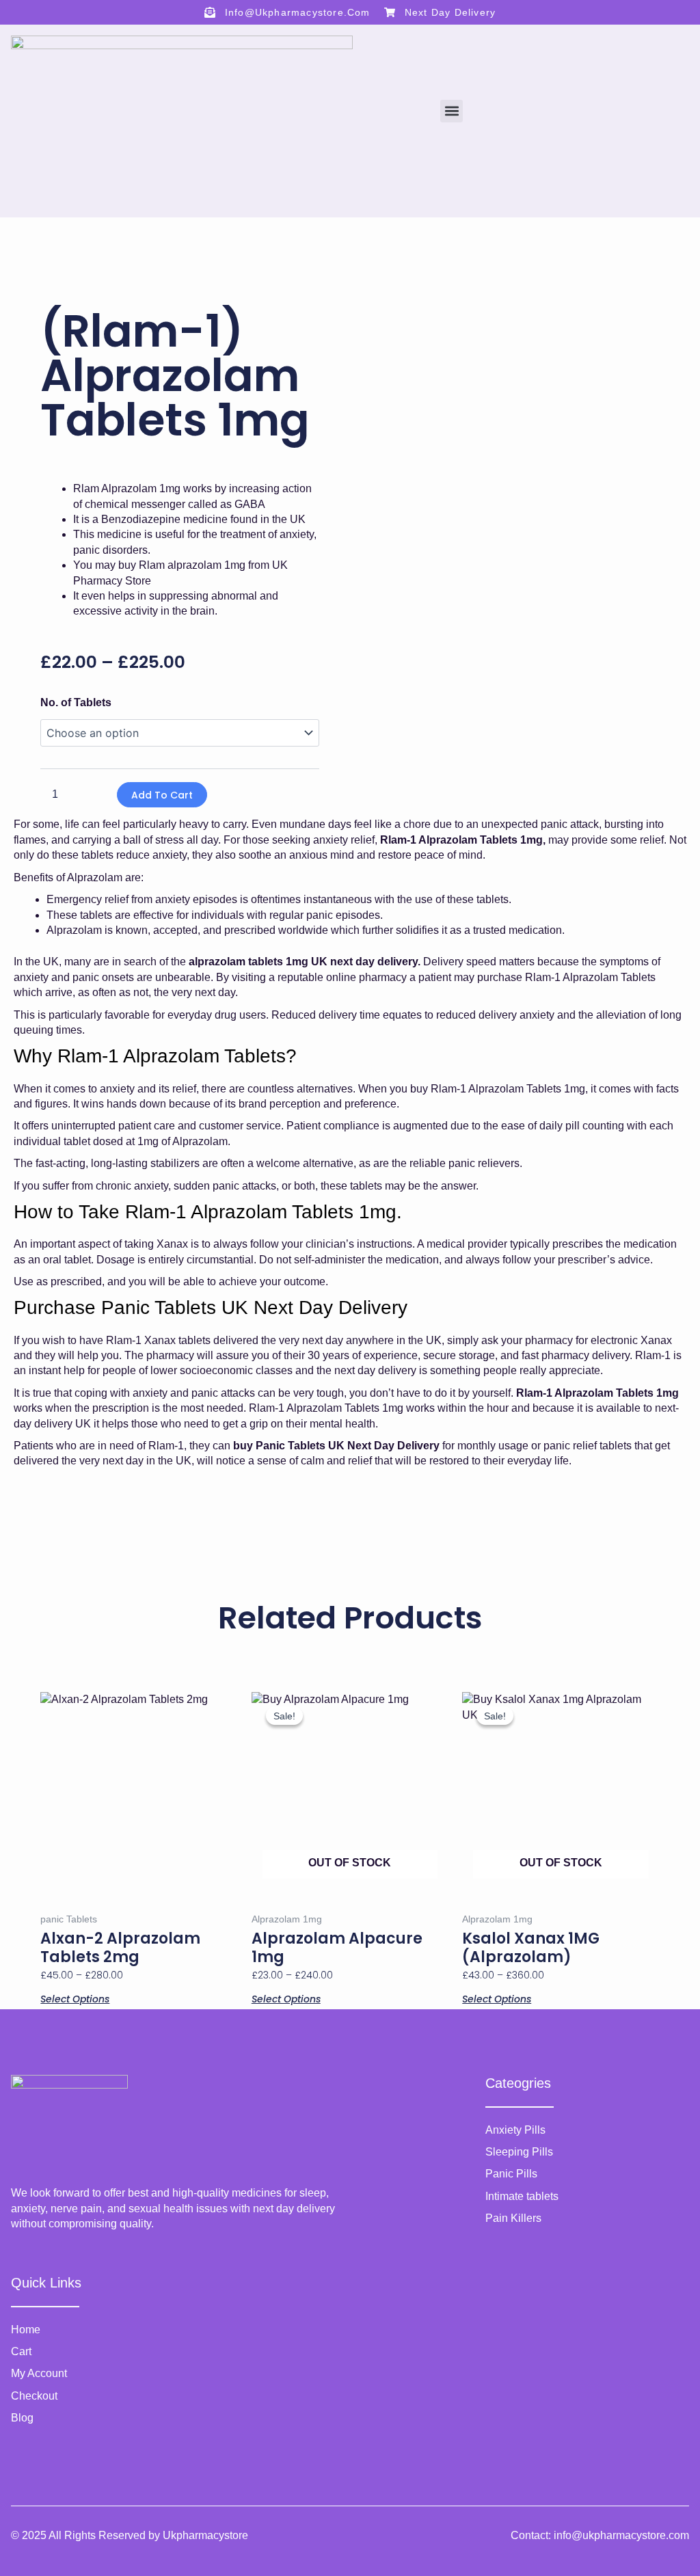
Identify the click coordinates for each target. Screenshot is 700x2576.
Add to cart (162, 795)
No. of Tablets (76, 702)
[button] (452, 111)
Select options (75, 1998)
